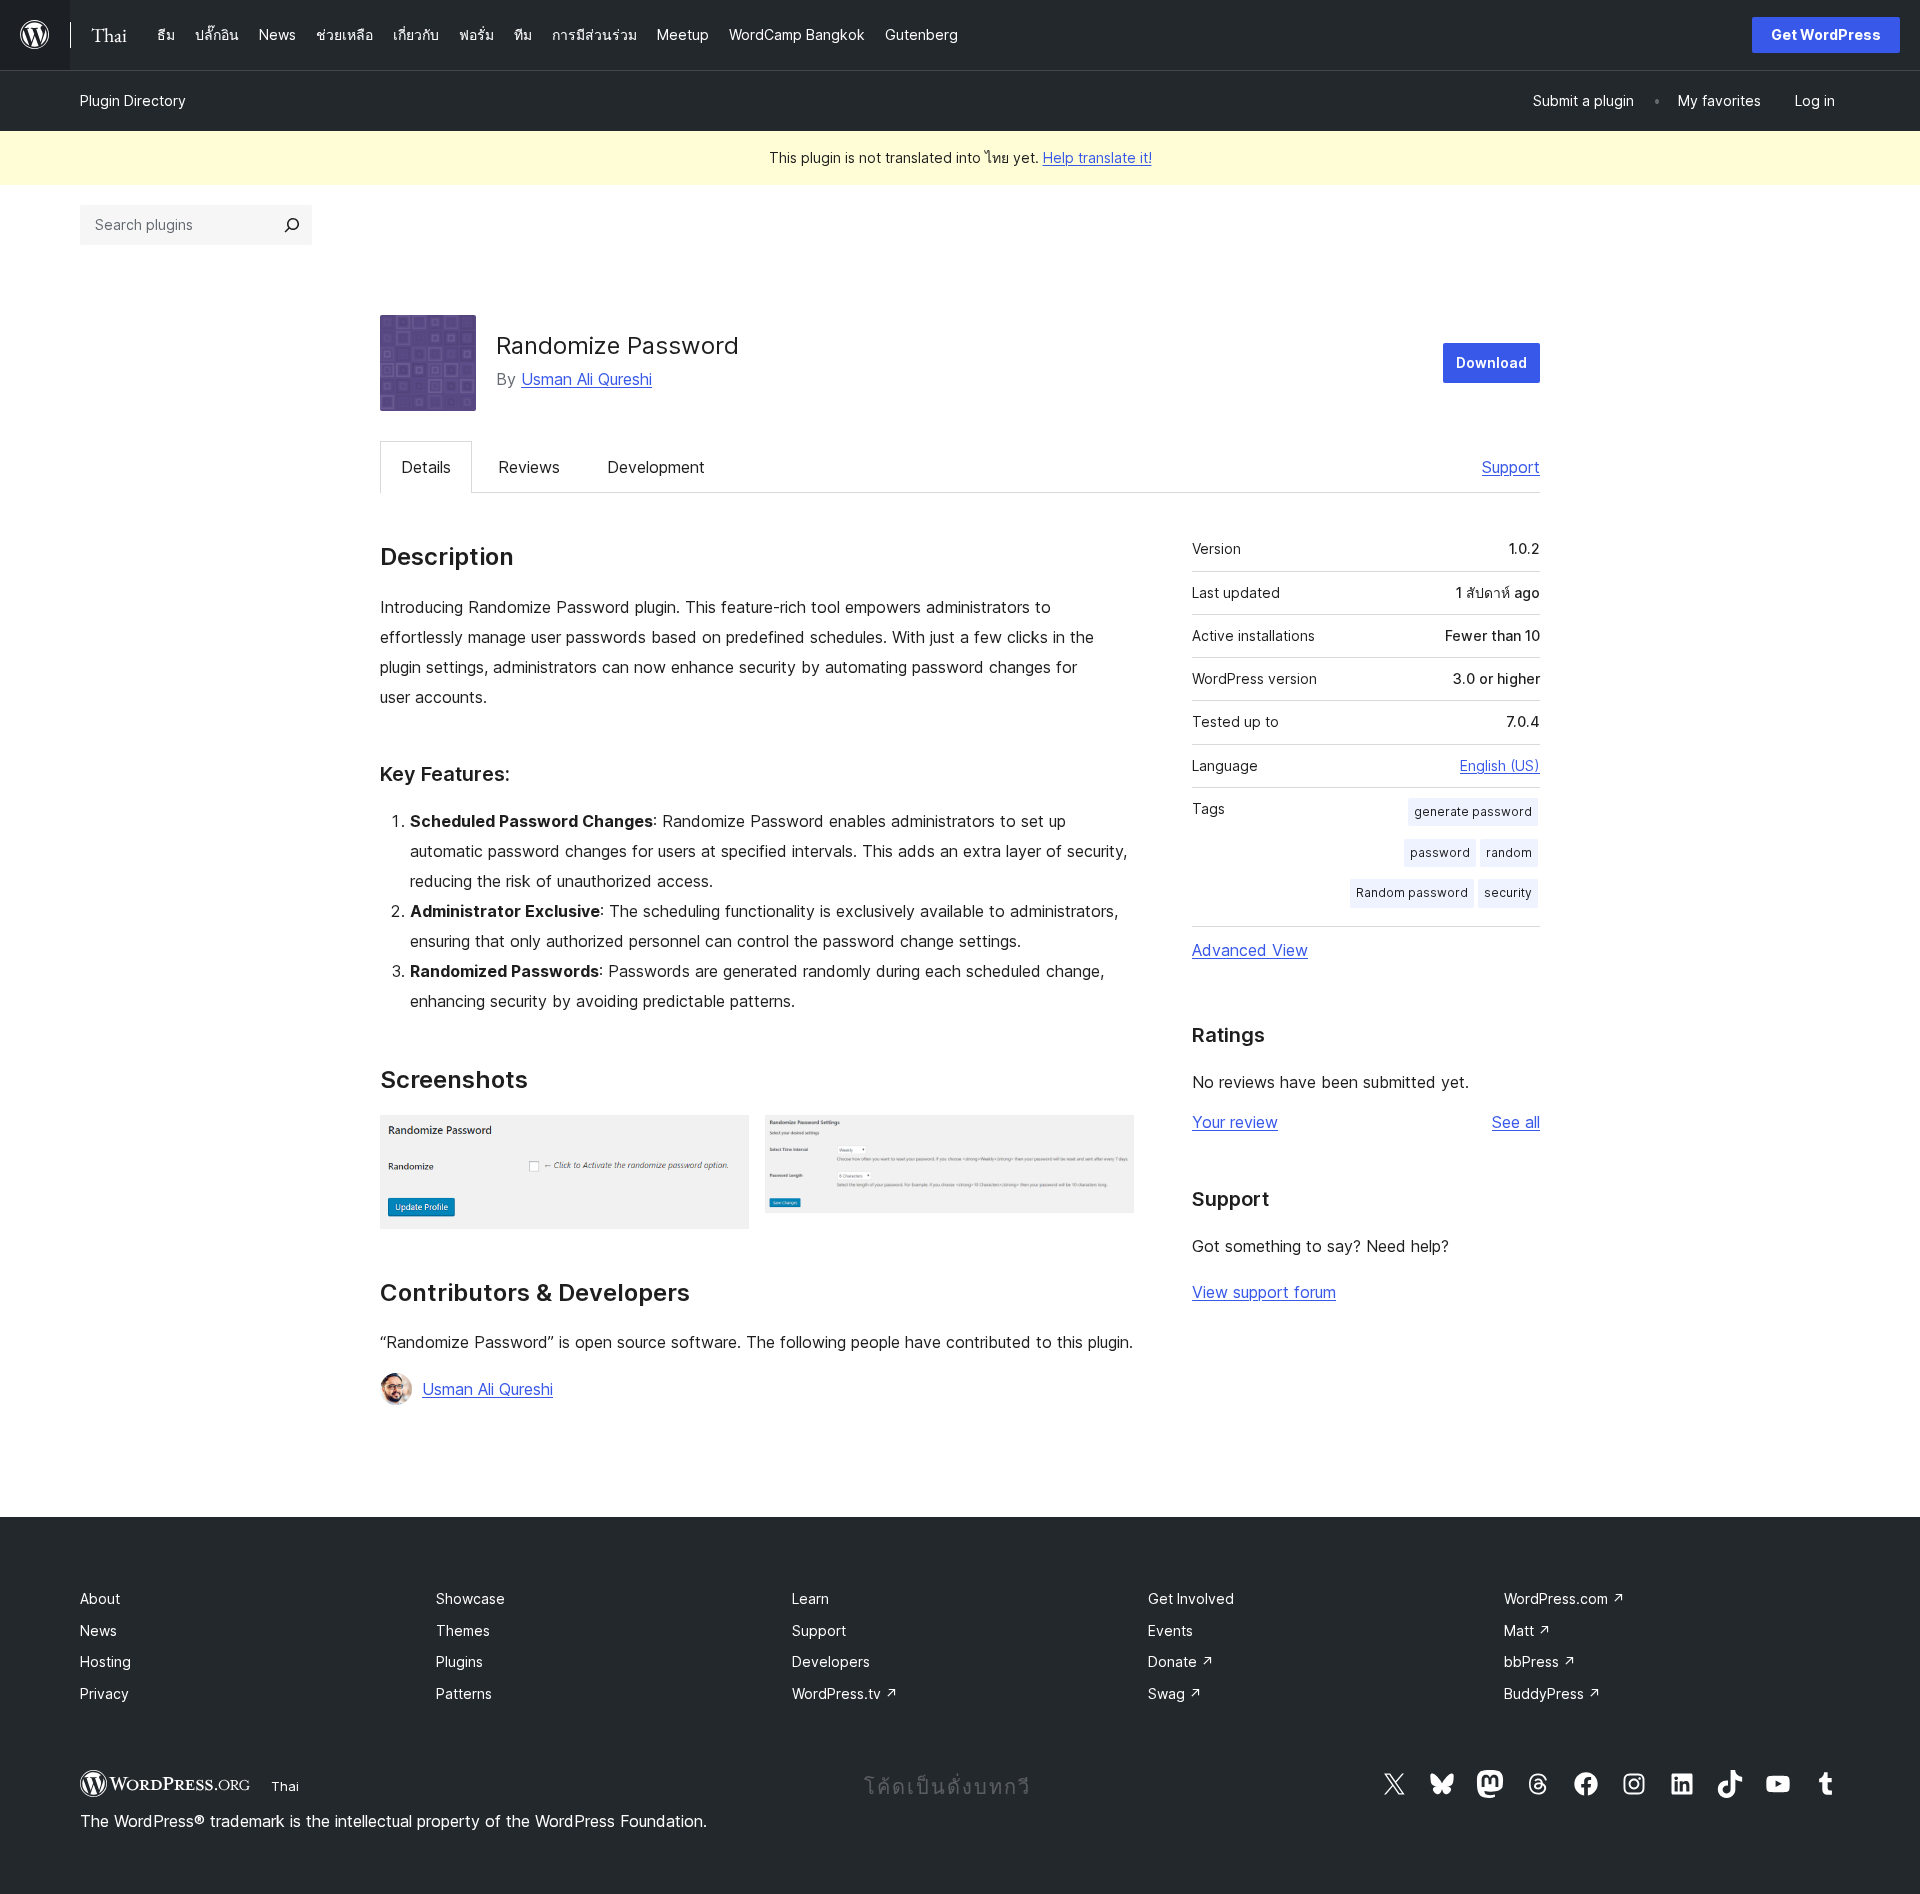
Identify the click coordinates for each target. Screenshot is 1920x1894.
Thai (285, 1786)
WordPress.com (1564, 1598)
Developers (831, 1661)
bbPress (1540, 1661)
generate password (1473, 811)
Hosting (105, 1661)
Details (426, 467)
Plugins (459, 1661)
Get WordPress (1826, 34)
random (1509, 852)
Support (1511, 467)
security (1508, 892)
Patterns (464, 1693)
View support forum (1264, 1292)
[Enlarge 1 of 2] (722, 1142)
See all (1516, 1122)
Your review (1235, 1122)
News (98, 1630)
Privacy (104, 1693)
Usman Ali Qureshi (586, 379)
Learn (810, 1598)
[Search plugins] (292, 225)
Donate (1181, 1661)
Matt (1527, 1630)
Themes (463, 1630)
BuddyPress (1552, 1693)
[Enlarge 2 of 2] (1107, 1142)
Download (1491, 362)
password (1440, 852)
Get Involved (1191, 1598)
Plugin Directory (133, 100)
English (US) (1500, 765)
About (100, 1598)
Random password (1412, 892)
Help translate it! (1097, 157)
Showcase (470, 1598)
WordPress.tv (845, 1693)
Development (656, 467)
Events (1170, 1630)
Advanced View (1250, 950)
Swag (1175, 1693)
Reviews (529, 467)
